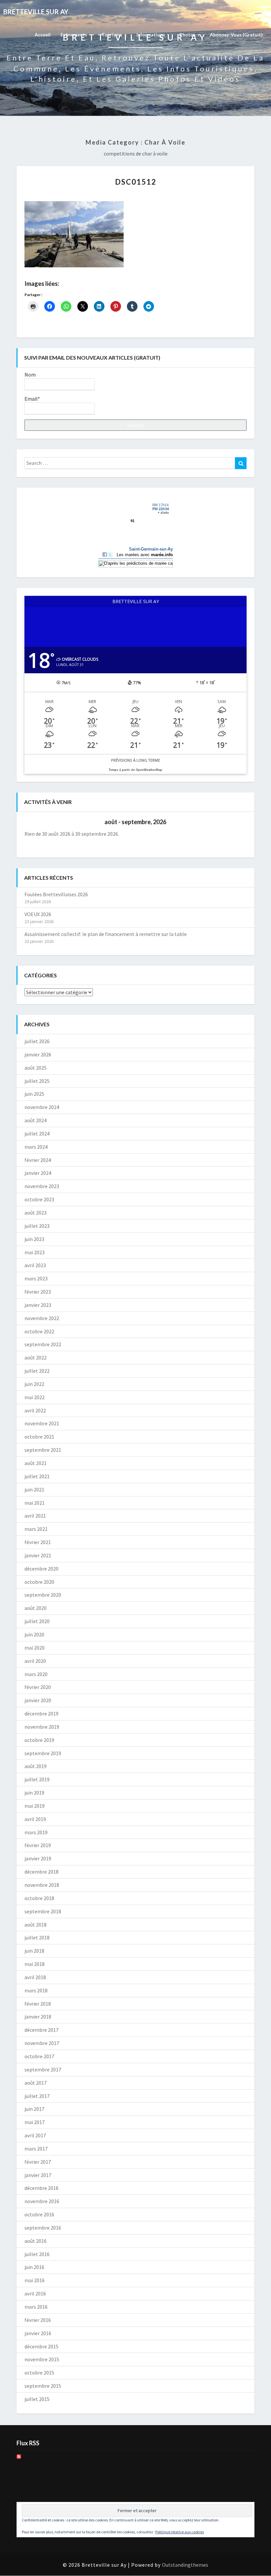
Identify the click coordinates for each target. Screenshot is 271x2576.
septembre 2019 (43, 1753)
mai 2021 (35, 1503)
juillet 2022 (37, 1371)
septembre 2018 (43, 1911)
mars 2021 (36, 1529)
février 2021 (38, 1542)
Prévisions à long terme (135, 760)
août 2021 (36, 1463)
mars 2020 (36, 1674)
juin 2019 (34, 1793)
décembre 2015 (41, 2346)
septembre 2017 (43, 2069)
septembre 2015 (43, 2386)
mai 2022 (35, 1397)
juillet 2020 (37, 1621)
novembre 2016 (42, 2201)
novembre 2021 (42, 1423)
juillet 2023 (37, 1226)
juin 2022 (34, 1384)
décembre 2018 (41, 1872)
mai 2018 (35, 1964)
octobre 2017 (39, 2056)
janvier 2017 (38, 2175)
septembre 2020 (43, 1595)
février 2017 (38, 2162)
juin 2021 (34, 1489)
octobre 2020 (39, 1582)
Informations (151, 35)
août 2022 (36, 1357)
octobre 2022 (39, 1331)
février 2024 (38, 1160)
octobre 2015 (39, 2373)
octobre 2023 (39, 1199)
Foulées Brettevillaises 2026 (56, 894)
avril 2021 (35, 1516)
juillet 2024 (37, 1133)
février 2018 (38, 2004)
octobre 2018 (39, 1898)
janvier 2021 (38, 1555)
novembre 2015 (42, 2359)
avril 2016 (35, 2293)
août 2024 (36, 1120)
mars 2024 (36, 1147)
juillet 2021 (37, 1476)
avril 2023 (35, 1265)
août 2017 (36, 2083)
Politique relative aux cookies (180, 2532)
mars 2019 (36, 1832)
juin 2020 (34, 1634)
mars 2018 (36, 1990)
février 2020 (38, 1687)
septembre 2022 (43, 1344)
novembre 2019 (42, 1727)
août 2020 (36, 1608)
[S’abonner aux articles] (19, 2459)
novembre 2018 (42, 1885)
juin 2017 (34, 2109)
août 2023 (36, 1213)
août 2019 (36, 1766)
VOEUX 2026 (38, 914)
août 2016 (36, 2241)
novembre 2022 (42, 1318)
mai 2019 (35, 1806)
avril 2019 (35, 1819)
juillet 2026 (37, 1041)
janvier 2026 (38, 1054)
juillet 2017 (37, 2096)
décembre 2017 (41, 2030)
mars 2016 (36, 2307)
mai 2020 (35, 1648)
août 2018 (36, 1925)
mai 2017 (35, 2122)
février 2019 (38, 1845)
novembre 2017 (42, 2043)
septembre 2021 (43, 1450)
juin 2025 (34, 1094)
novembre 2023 (42, 1186)
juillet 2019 (37, 1779)
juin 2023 (34, 1239)
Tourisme (112, 35)
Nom (30, 375)
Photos (188, 35)
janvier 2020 (38, 1700)
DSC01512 (136, 182)
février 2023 (38, 1292)
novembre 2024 (42, 1107)
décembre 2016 (41, 2188)
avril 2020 (35, 1661)
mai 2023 (35, 1252)
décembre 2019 (41, 1713)
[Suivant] (224, 822)
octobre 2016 (39, 2214)
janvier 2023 (38, 1305)
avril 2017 (35, 2135)
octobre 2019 (39, 1740)
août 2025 (36, 1068)
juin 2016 (34, 2267)
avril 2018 (35, 1977)
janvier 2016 (38, 2333)
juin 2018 (34, 1951)
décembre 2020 (41, 1569)
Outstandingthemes (185, 2565)
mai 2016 (35, 2280)
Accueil (43, 35)
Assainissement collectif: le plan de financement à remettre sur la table (106, 934)
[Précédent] (47, 822)
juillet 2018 (37, 1937)
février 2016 (38, 2320)
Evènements (74, 35)
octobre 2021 (39, 1437)
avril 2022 (35, 1410)
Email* (32, 399)
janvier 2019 (38, 1858)
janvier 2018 (38, 2017)
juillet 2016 (37, 2254)
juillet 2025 (37, 1081)
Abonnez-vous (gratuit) (236, 35)
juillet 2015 (37, 2399)
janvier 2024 (38, 1173)
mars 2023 (36, 1278)
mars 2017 (36, 2149)
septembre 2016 (43, 2228)
